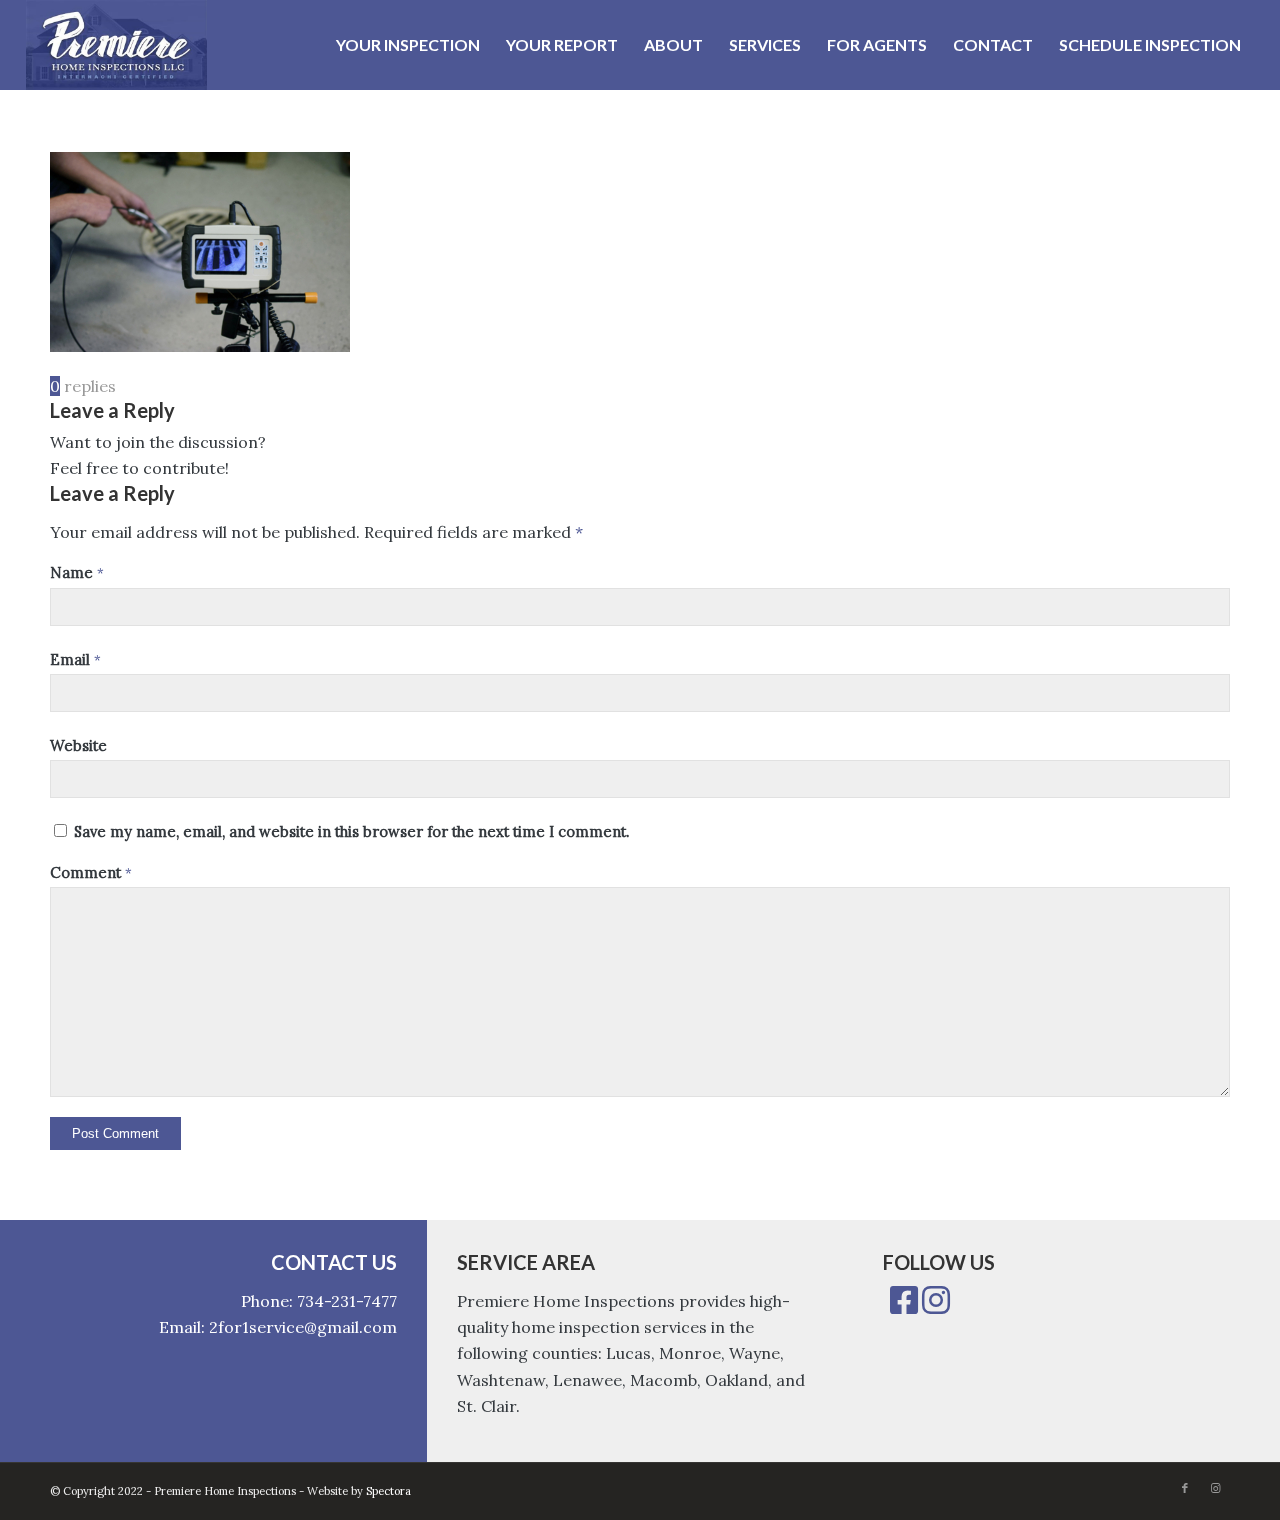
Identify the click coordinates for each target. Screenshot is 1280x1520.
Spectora (388, 1491)
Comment (91, 872)
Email (75, 659)
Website (78, 745)
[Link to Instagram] (1215, 1488)
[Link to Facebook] (1185, 1488)
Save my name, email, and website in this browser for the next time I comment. (351, 831)
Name (77, 572)
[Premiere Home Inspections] (116, 45)
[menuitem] (408, 45)
